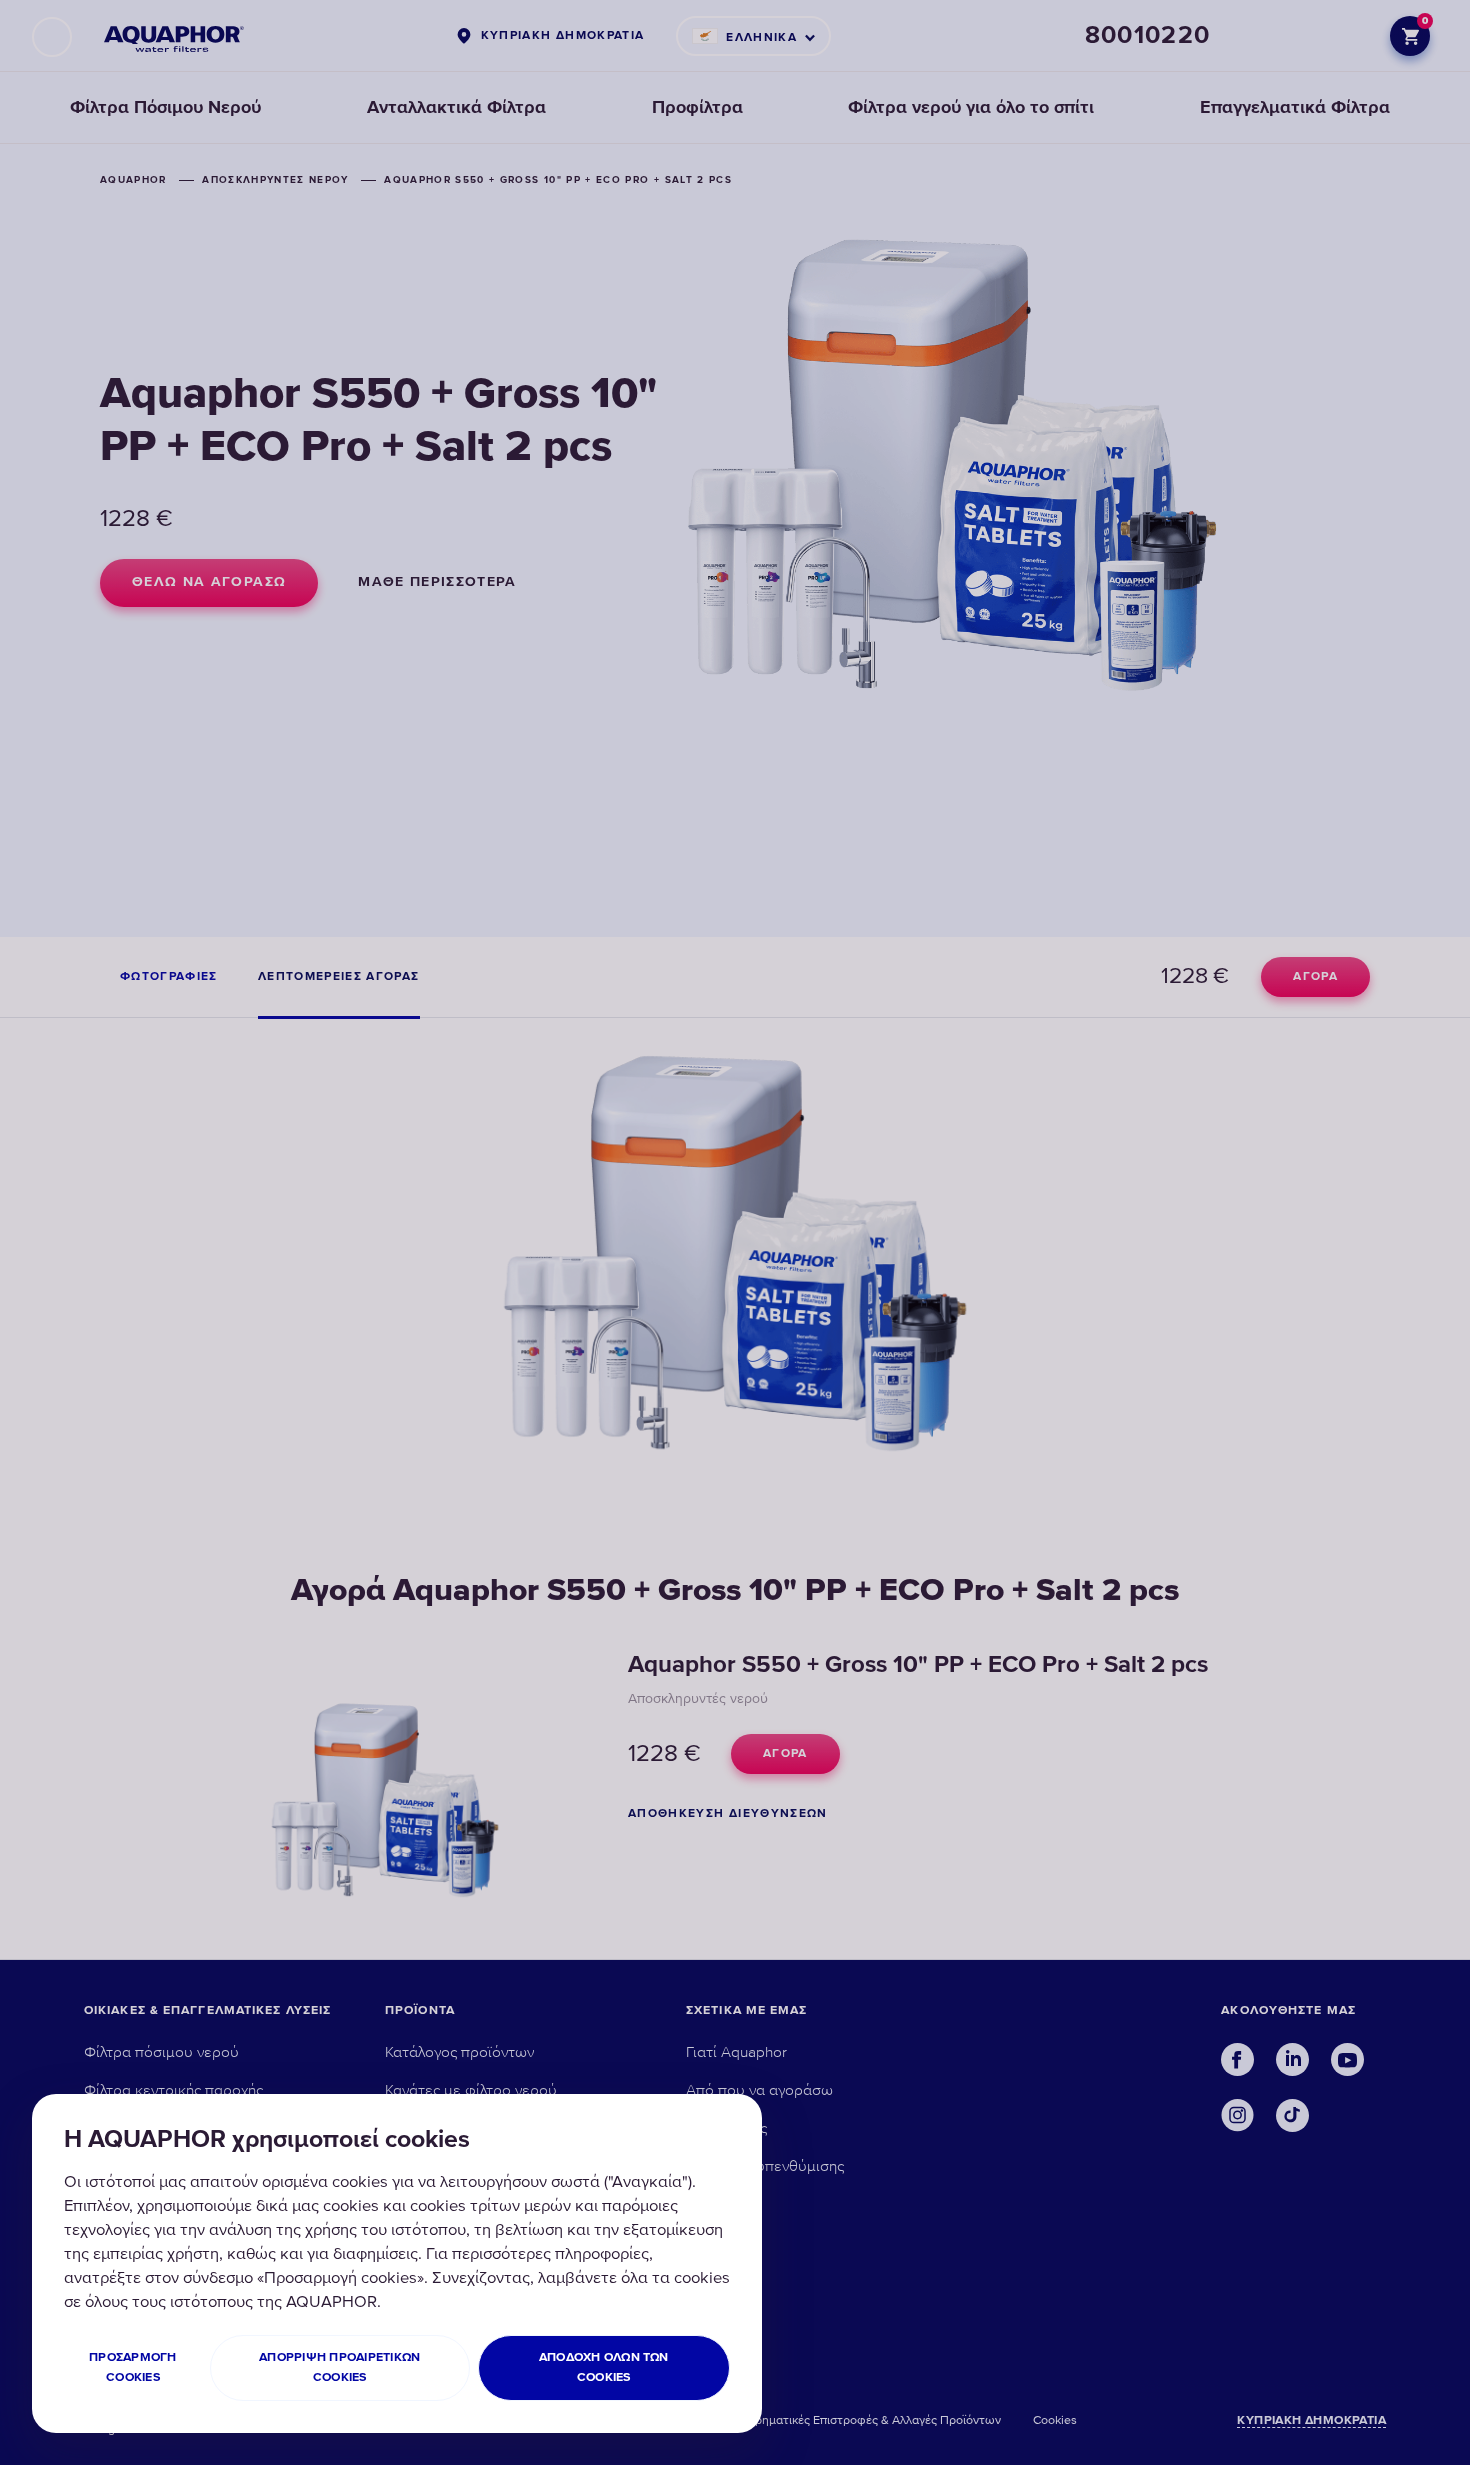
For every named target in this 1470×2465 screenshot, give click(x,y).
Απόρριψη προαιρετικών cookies (339, 2367)
